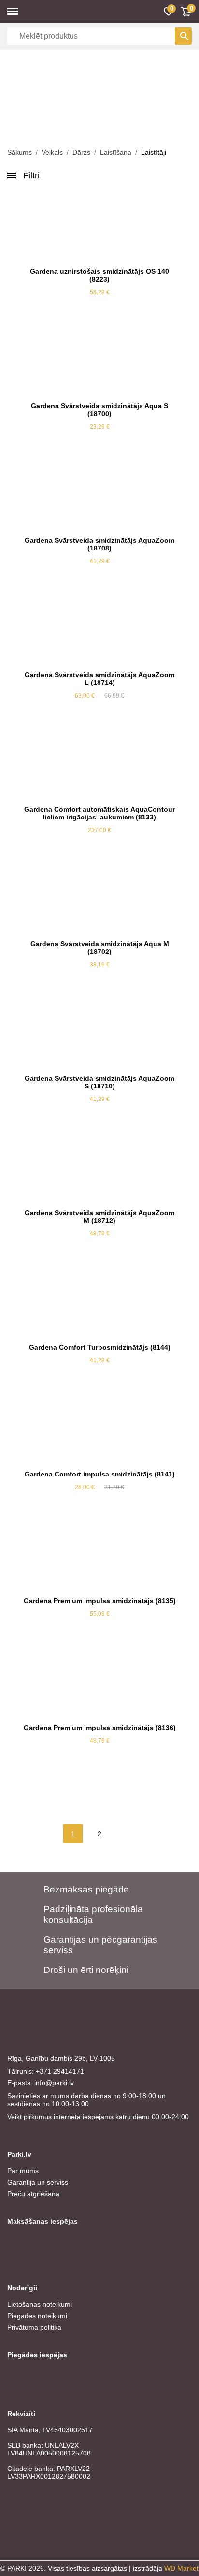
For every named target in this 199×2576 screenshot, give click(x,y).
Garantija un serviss (38, 2182)
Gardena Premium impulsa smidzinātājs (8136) (100, 1728)
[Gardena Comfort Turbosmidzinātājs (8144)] (99, 1302)
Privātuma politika (34, 2327)
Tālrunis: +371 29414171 (46, 2071)
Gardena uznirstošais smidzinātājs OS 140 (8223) (99, 275)
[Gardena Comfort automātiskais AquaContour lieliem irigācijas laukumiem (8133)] (99, 765)
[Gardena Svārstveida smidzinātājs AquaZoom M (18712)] (99, 1168)
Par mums (23, 2171)
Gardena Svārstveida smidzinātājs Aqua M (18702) (100, 948)
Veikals (52, 152)
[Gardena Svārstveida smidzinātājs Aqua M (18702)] (99, 899)
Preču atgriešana (33, 2194)
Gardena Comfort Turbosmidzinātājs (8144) (100, 1347)
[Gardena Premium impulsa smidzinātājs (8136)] (99, 1683)
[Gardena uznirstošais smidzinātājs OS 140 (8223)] (99, 227)
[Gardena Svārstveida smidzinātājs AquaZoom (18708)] (99, 496)
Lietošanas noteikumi (40, 2304)
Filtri (31, 175)
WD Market (181, 2568)
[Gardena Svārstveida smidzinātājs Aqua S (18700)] (99, 361)
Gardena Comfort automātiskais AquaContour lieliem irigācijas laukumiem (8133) (99, 813)
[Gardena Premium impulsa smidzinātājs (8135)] (99, 1556)
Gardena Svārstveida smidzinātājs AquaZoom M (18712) (99, 1217)
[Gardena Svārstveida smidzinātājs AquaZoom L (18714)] (99, 630)
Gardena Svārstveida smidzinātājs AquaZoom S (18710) (99, 1082)
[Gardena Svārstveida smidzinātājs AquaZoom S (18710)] (99, 1033)
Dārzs (81, 152)
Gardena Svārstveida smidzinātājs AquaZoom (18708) (99, 544)
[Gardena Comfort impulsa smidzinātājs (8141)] (99, 1429)
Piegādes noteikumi (37, 2316)
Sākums (20, 152)
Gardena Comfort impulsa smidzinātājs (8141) (100, 1474)
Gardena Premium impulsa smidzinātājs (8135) (100, 1601)
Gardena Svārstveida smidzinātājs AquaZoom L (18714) (99, 679)
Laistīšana (116, 152)
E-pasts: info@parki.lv (41, 2083)
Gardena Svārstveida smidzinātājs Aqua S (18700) (99, 410)
